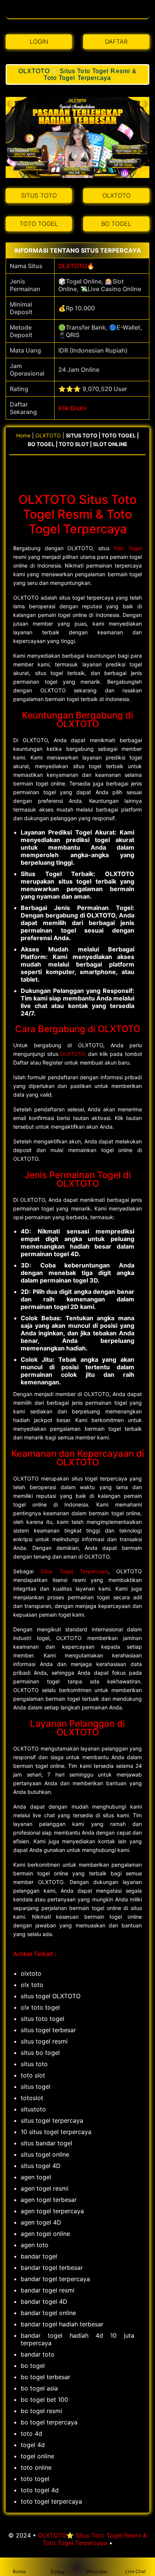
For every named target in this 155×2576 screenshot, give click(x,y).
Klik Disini (72, 408)
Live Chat (135, 2571)
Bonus (19, 2571)
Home (23, 435)
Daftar (58, 2572)
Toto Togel (128, 548)
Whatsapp (97, 2571)
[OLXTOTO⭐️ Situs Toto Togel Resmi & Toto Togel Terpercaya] (78, 15)
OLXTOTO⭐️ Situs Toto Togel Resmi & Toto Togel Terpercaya (77, 74)
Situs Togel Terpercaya (74, 1571)
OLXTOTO (73, 266)
